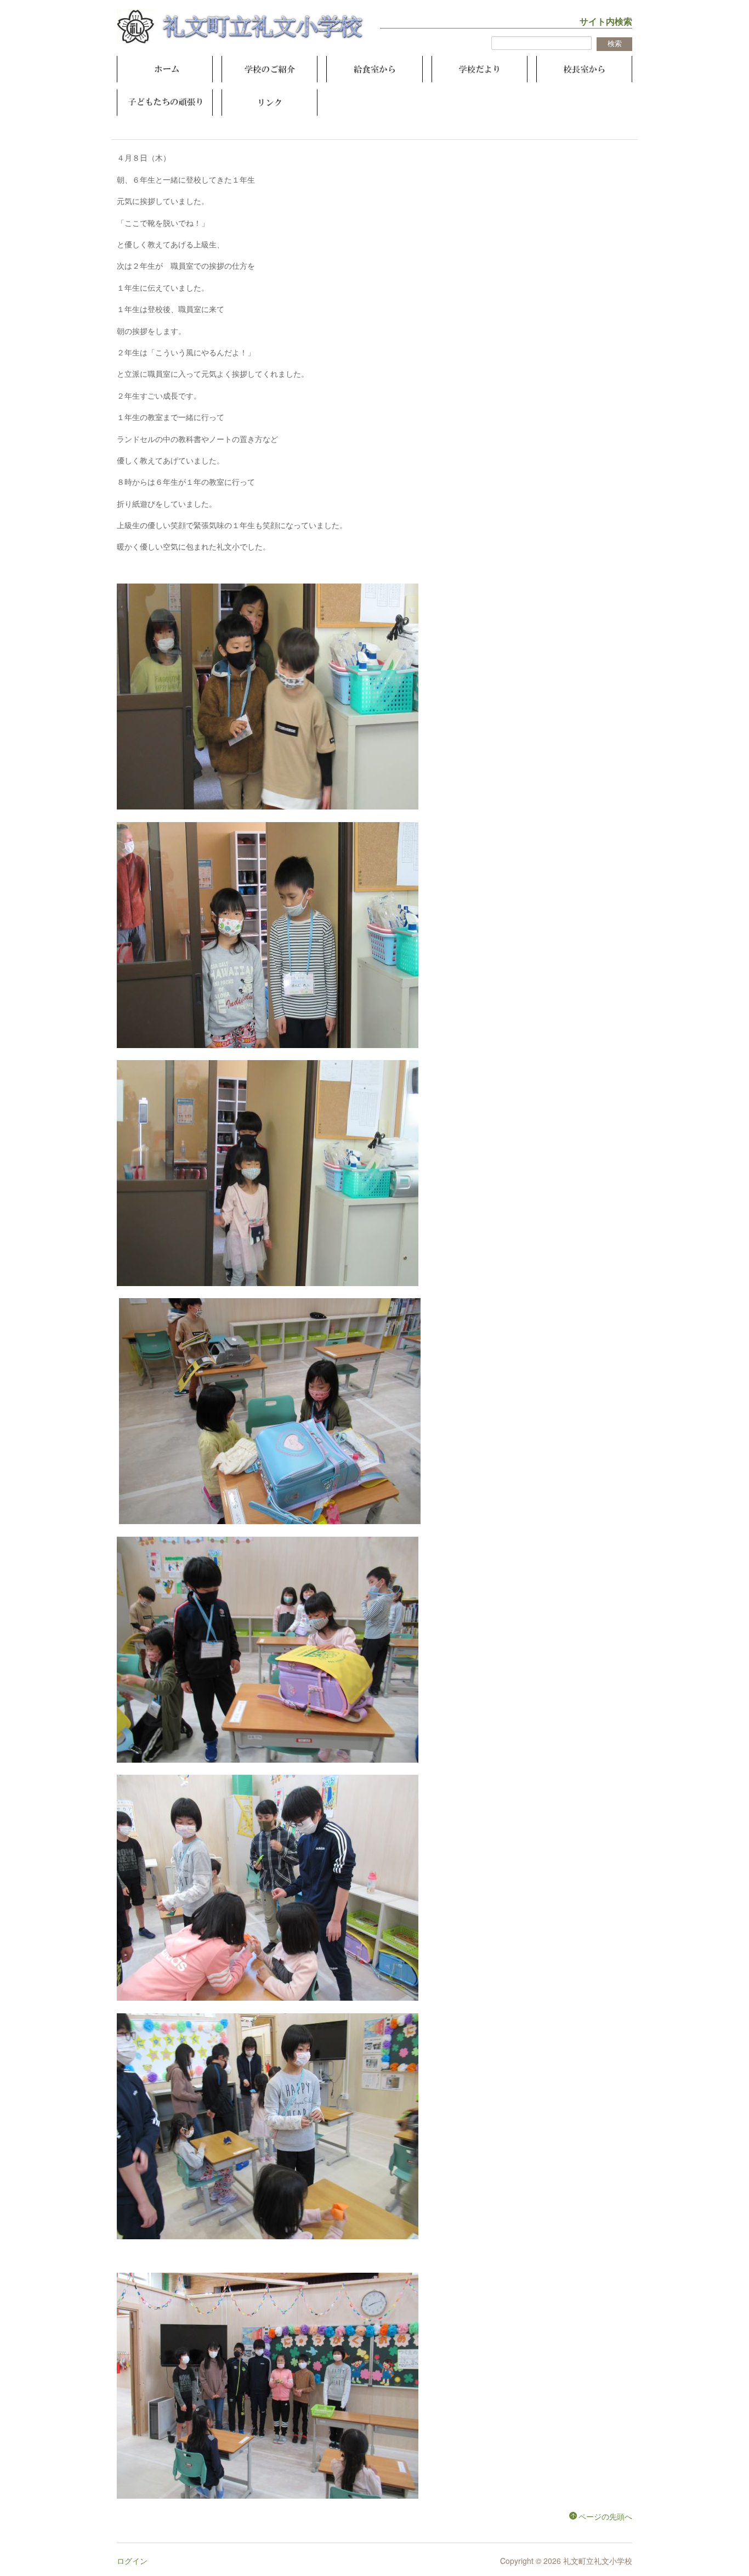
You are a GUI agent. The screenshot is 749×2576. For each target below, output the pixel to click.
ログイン (132, 2561)
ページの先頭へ (605, 2516)
